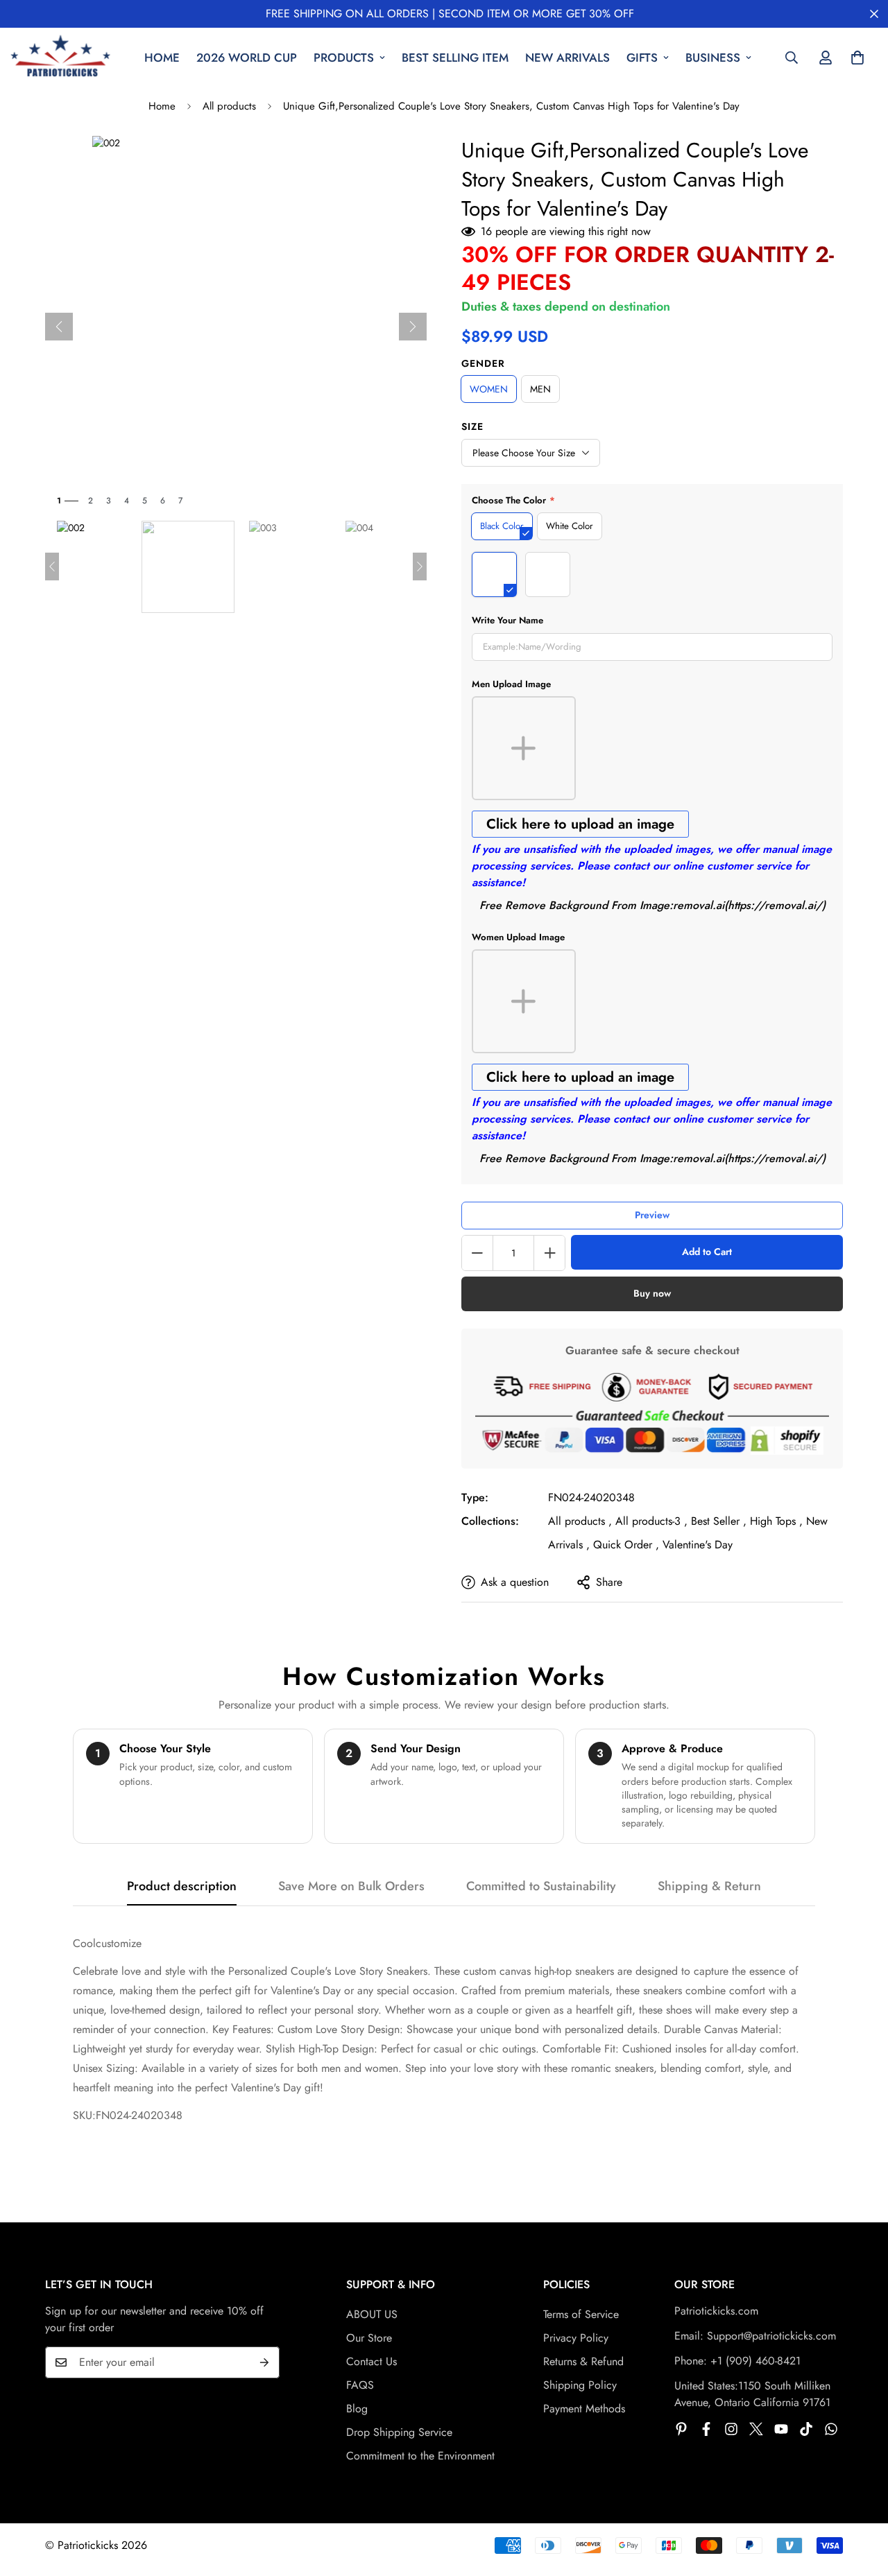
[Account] (826, 58)
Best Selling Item (455, 58)
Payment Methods (584, 2409)
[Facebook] (706, 2429)
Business (713, 58)
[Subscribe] (264, 2362)
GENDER (483, 363)
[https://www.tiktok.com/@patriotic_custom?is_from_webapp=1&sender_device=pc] (806, 2429)
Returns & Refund (583, 2361)
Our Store (369, 2338)
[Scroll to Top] (861, 2500)
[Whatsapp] (831, 2429)
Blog (357, 2409)
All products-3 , (651, 1521)
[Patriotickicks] (61, 58)
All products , (580, 1521)
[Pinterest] (681, 2429)
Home (162, 58)
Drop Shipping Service (399, 2432)
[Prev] (59, 327)
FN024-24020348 (591, 1497)
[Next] (413, 327)
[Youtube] (781, 2429)
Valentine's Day (698, 1545)
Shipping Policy (580, 2385)
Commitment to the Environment (420, 2456)
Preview (652, 1215)
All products (229, 106)
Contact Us (372, 2361)
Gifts (642, 58)
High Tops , (776, 1521)
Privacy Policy (576, 2338)
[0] (857, 58)
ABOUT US (372, 2314)
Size (472, 426)
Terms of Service (581, 2314)
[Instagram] (731, 2429)
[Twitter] (756, 2429)
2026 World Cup (247, 58)
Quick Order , (626, 1545)
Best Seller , (719, 1521)
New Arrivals (567, 58)
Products (344, 58)
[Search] (792, 58)
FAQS (360, 2385)
